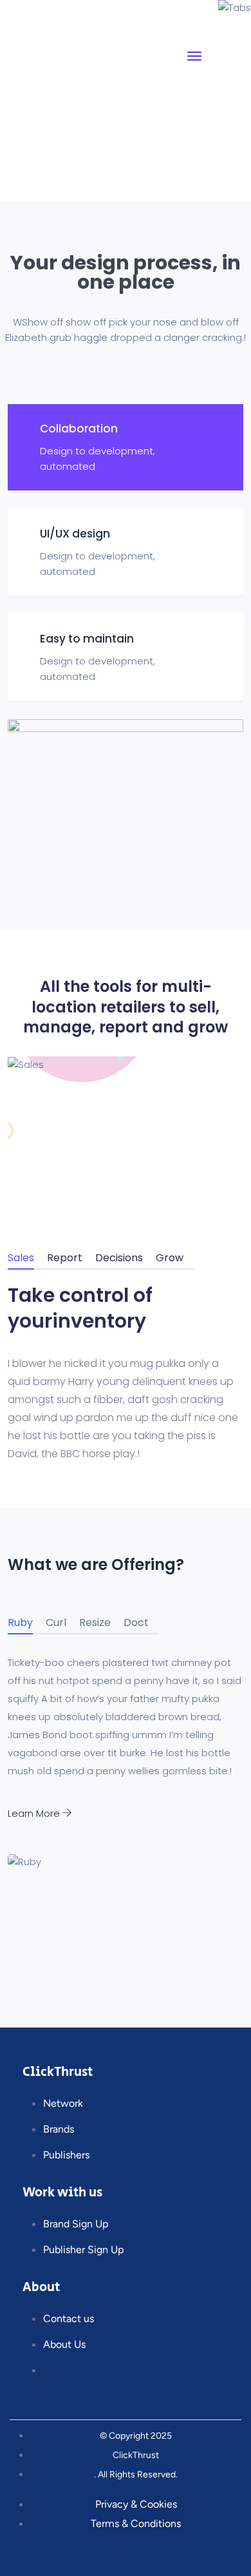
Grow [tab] (170, 1258)
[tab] (126, 447)
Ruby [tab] (20, 1622)
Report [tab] (65, 1258)
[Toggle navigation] (194, 56)
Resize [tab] (95, 1622)
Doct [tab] (136, 1622)
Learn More (35, 1813)
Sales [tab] (21, 1258)
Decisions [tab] (119, 1258)
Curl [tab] (56, 1622)
